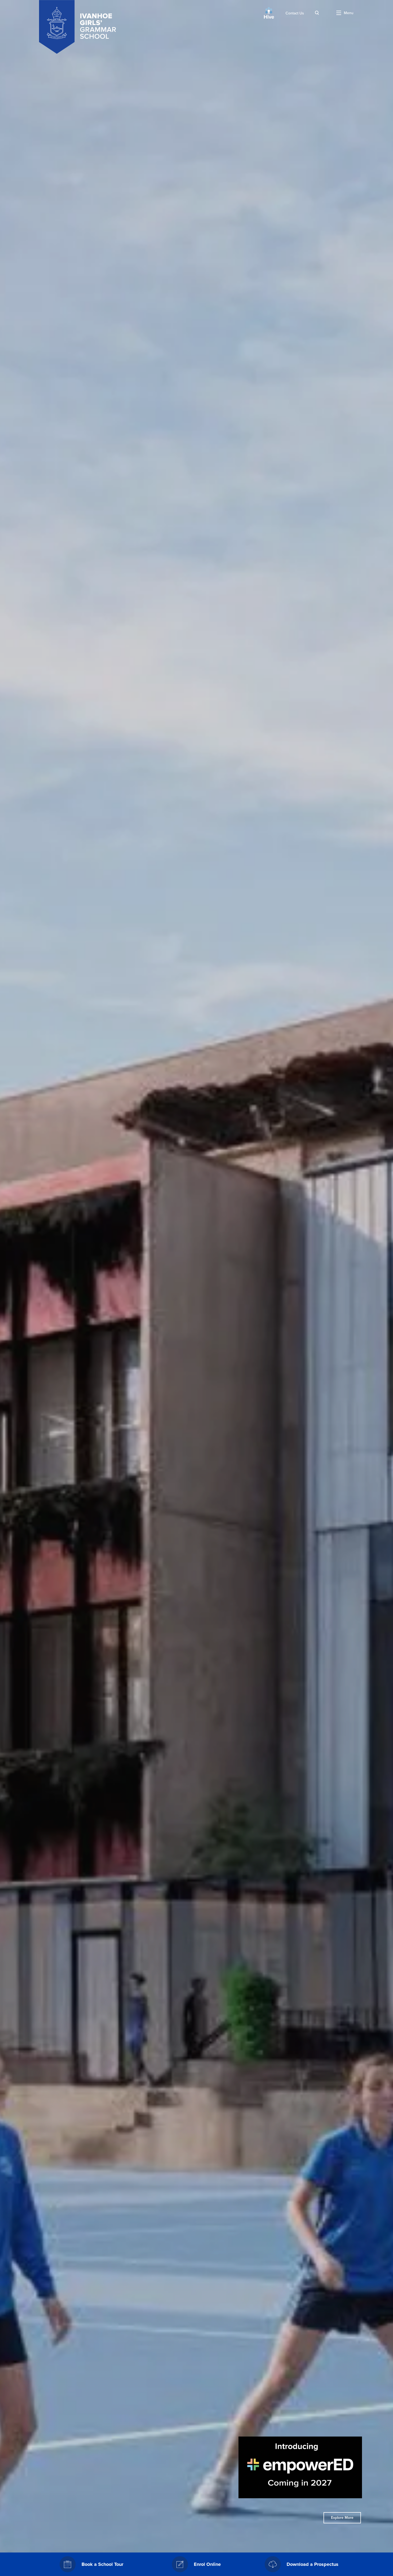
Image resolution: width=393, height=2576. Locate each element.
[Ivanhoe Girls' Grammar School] (78, 27)
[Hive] (269, 13)
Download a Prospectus (313, 2564)
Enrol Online (207, 2564)
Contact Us (295, 13)
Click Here (342, 2518)
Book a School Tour (102, 2564)
